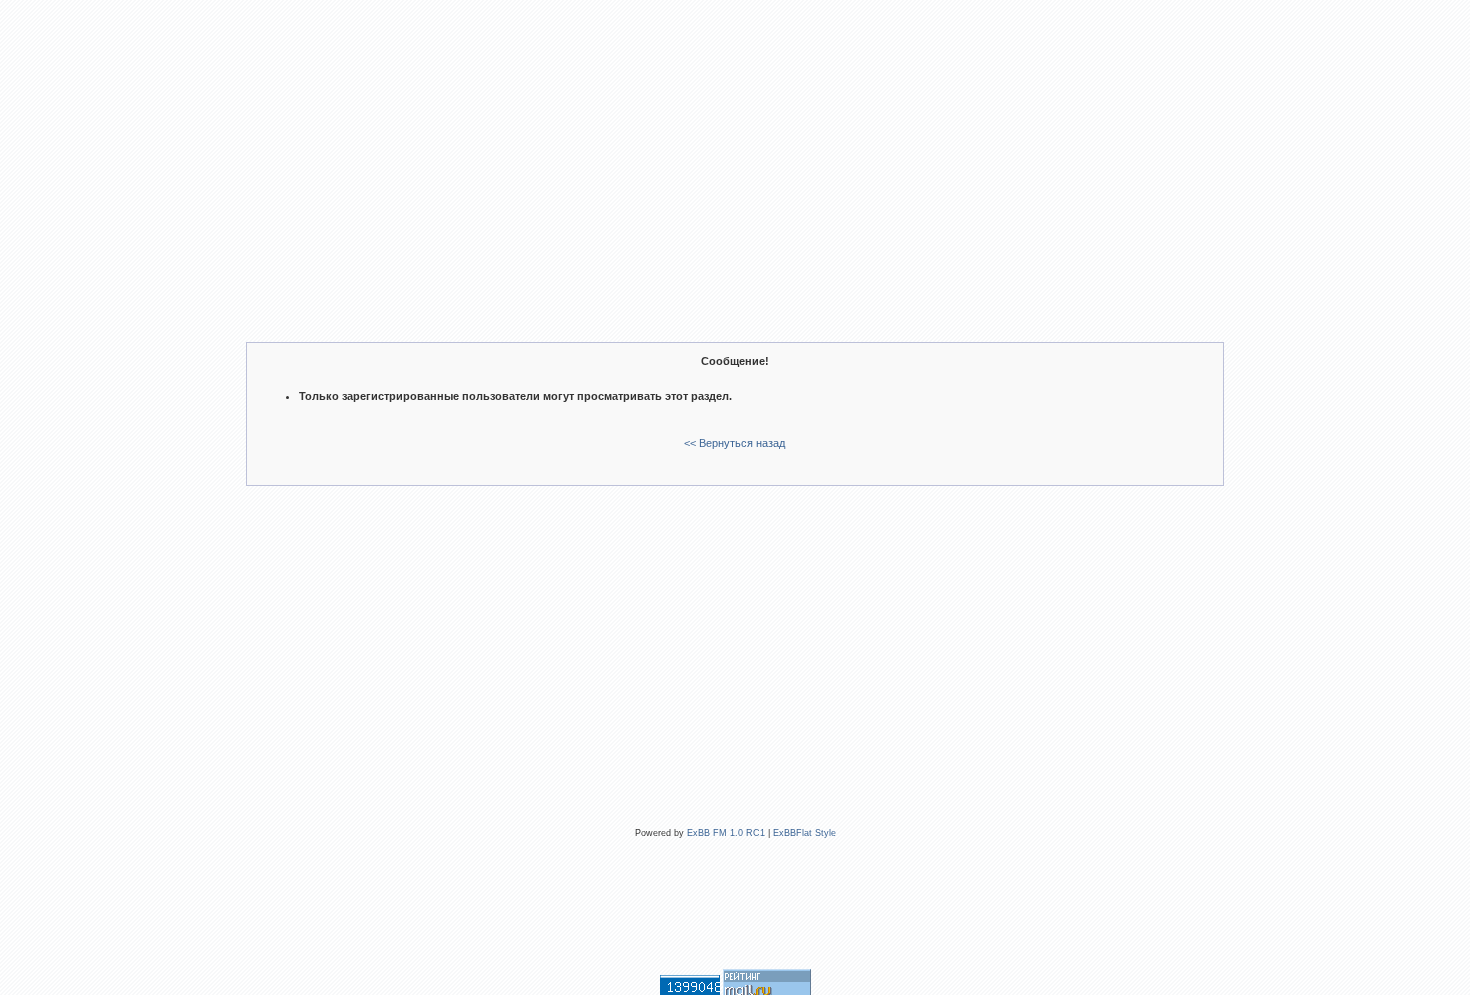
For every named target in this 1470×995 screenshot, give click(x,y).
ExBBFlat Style (804, 833)
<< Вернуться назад (734, 443)
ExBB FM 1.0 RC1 (726, 833)
